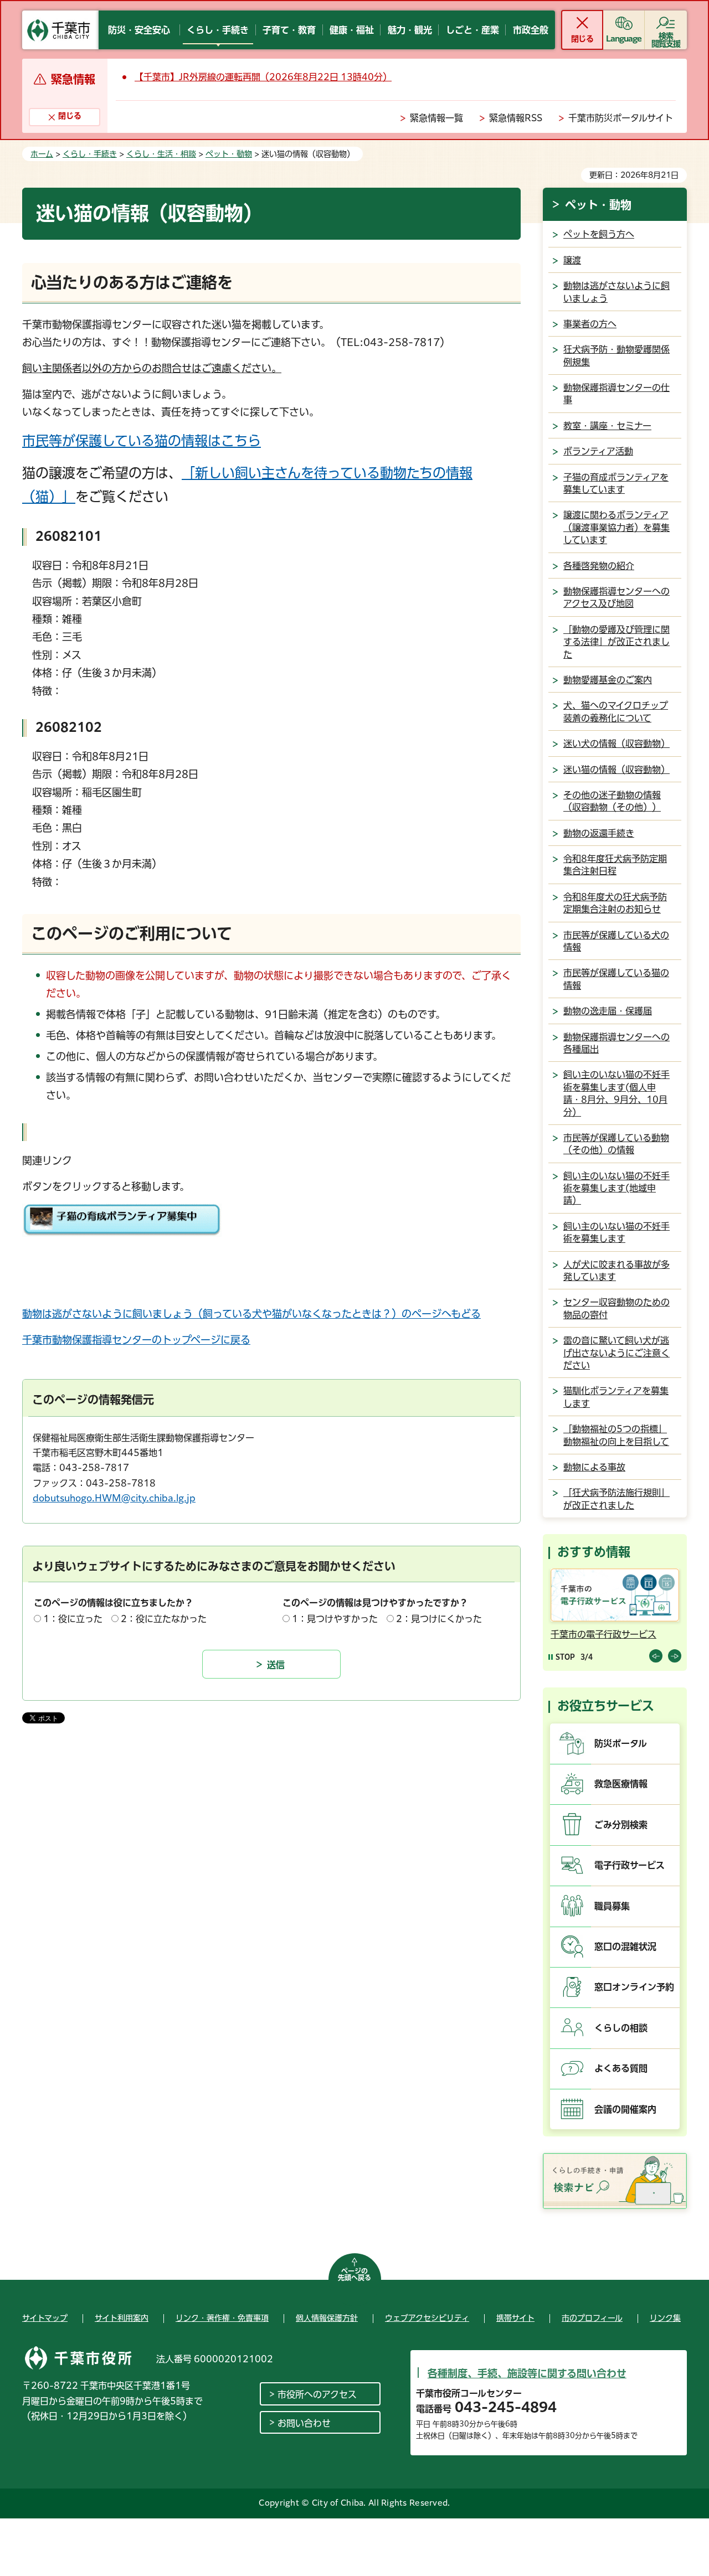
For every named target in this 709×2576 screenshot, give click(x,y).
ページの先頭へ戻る (354, 2274)
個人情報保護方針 (327, 2318)
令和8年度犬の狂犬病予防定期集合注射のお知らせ (615, 903)
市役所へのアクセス (317, 2394)
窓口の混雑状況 (625, 1947)
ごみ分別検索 (621, 1825)
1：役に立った (73, 1619)
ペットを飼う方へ (599, 234)
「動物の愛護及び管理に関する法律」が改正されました (616, 642)
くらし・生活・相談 (161, 154)
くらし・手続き (90, 154)
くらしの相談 (621, 2028)
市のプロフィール (592, 2318)
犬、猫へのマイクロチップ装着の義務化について (616, 711)
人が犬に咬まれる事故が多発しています (616, 1271)
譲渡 (572, 260)
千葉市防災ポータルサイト (621, 118)
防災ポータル (621, 1743)
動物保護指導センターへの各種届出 (616, 1043)
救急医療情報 (621, 1784)
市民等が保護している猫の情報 (616, 979)
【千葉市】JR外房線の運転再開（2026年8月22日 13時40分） (263, 77)
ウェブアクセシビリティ (427, 2318)
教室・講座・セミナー (607, 426)
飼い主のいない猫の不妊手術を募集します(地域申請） (616, 1188)
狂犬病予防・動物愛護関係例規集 (616, 355)
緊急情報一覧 (436, 118)
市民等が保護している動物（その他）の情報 (616, 1144)
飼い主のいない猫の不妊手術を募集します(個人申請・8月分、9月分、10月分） (616, 1093)
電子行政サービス (630, 1865)
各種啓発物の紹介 (599, 566)
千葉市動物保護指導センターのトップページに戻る (136, 1340)
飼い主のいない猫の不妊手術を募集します (616, 1232)
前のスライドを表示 (656, 1656)
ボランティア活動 (598, 451)
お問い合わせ (304, 2423)
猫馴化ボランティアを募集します (616, 1397)
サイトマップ (45, 2318)
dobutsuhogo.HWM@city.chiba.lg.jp (114, 1498)
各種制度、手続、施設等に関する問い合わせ (527, 2373)
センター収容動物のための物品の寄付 (616, 1308)
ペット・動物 (229, 154)
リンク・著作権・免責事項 (222, 2318)
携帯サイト (515, 2318)
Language (624, 39)
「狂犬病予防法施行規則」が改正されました (616, 1499)
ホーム (42, 154)
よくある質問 (621, 2068)
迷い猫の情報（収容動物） (616, 770)
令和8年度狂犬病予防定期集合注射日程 (615, 865)
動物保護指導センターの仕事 (616, 394)
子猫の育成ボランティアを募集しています (616, 483)
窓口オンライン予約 (634, 1987)
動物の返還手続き (599, 833)
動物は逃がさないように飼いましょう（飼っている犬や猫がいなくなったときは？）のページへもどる (251, 1314)
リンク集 (665, 2318)
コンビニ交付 (581, 1634)
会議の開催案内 (625, 2109)
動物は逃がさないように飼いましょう (616, 292)
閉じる (582, 39)
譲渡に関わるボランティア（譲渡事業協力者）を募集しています (616, 527)
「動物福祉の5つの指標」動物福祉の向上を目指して (616, 1435)
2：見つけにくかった (439, 1619)
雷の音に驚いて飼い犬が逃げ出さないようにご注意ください (616, 1353)
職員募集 (612, 1906)
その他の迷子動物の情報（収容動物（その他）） (612, 801)
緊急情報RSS (516, 118)
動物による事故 (594, 1467)
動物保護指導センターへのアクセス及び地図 (616, 597)
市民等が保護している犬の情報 (616, 941)
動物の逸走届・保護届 (608, 1011)
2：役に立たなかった (164, 1619)
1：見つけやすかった (335, 1619)
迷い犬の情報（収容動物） (616, 744)
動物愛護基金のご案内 (608, 680)
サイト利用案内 (122, 2318)
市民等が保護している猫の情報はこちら (142, 441)
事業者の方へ (590, 324)
